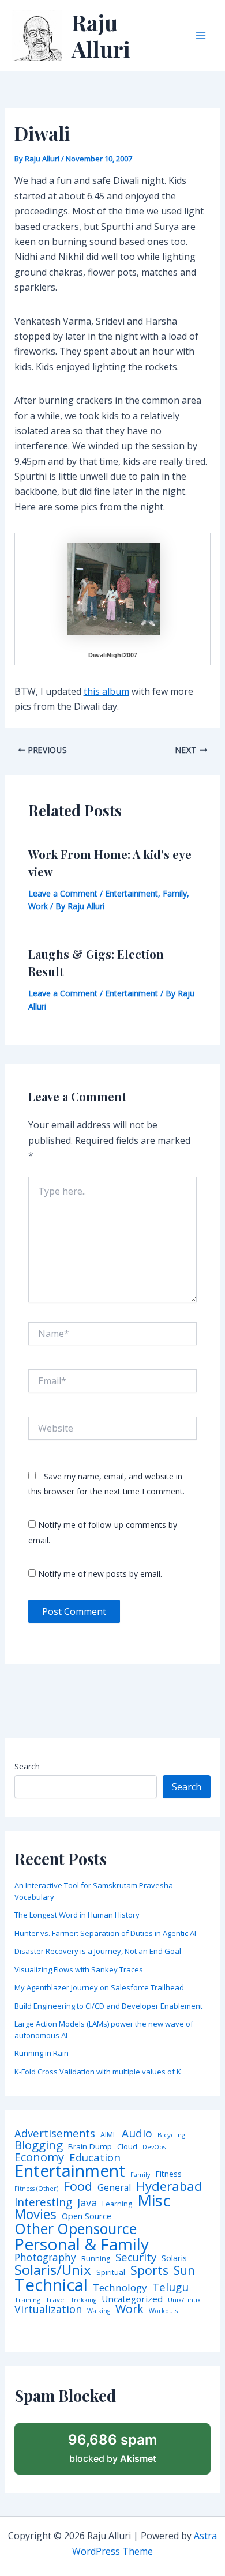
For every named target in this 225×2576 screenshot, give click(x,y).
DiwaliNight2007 (113, 655)
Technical (51, 2285)
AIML (108, 2135)
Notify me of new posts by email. (100, 1574)
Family (175, 893)
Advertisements (55, 2133)
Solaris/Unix (53, 2270)
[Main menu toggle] (201, 36)
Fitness (168, 2174)
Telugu (170, 2287)
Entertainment (132, 893)
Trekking (84, 2300)
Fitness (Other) (36, 2189)
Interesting (43, 2203)
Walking (99, 2311)
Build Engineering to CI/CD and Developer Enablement (108, 2006)
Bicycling (171, 2135)
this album (106, 691)
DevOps (154, 2147)
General (114, 2188)
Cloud (127, 2147)
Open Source (87, 2216)
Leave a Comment (63, 893)
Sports (149, 2270)
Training (27, 2300)
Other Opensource (76, 2229)
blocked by (113, 2448)
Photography (45, 2257)
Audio (137, 2134)
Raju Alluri (101, 35)
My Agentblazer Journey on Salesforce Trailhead (99, 1987)
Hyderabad (169, 2186)
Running (96, 2259)
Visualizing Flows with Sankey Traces (79, 1969)
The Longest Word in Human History (77, 1915)
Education (95, 2158)
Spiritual (111, 2272)
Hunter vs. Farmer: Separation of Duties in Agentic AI (105, 1933)
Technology (120, 2287)
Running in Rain (42, 2053)
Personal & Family (82, 2244)
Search (27, 1766)
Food (78, 2186)
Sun (184, 2271)
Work (38, 906)
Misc (154, 2201)
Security (136, 2257)
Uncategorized (132, 2299)
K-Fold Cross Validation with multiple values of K (98, 2072)
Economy (39, 2157)
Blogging (39, 2145)
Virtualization (48, 2310)
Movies (35, 2215)
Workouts (163, 2311)
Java (87, 2202)
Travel (56, 2300)
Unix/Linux (184, 2300)
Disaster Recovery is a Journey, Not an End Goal (98, 1951)
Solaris (174, 2258)
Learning (117, 2204)
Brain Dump (90, 2147)
